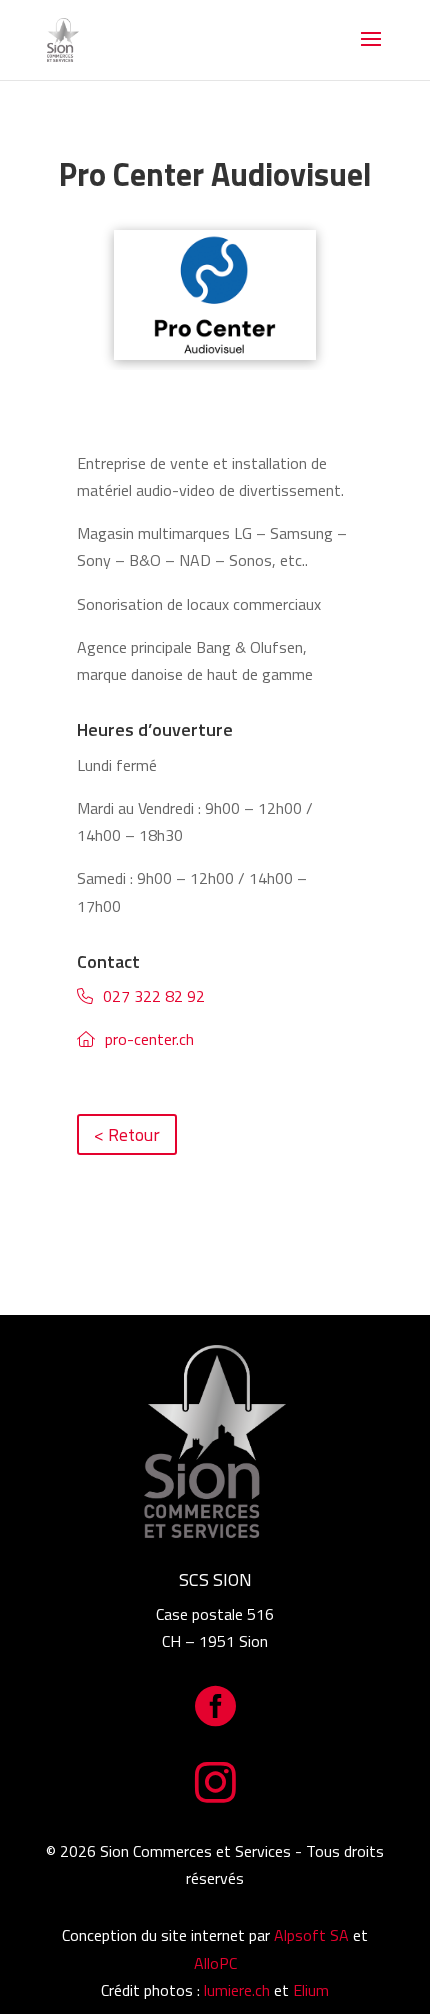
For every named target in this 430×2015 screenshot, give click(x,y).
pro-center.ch (149, 1039)
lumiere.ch (237, 1990)
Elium (311, 1990)
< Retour (127, 1134)
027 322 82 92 (154, 996)
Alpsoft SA (311, 1935)
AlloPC (215, 1963)
